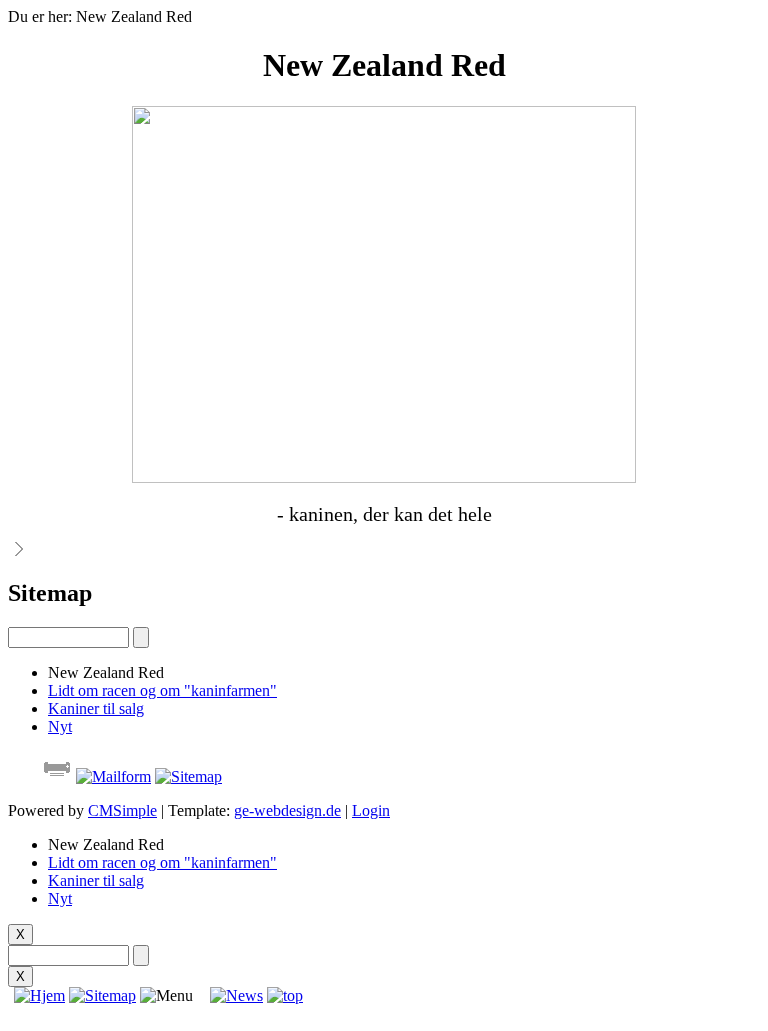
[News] (236, 995)
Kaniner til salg (96, 708)
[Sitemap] (102, 995)
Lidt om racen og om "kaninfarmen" (162, 690)
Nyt (60, 726)
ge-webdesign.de (287, 810)
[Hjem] (36, 995)
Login (371, 810)
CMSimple (122, 810)
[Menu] (166, 996)
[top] (285, 995)
